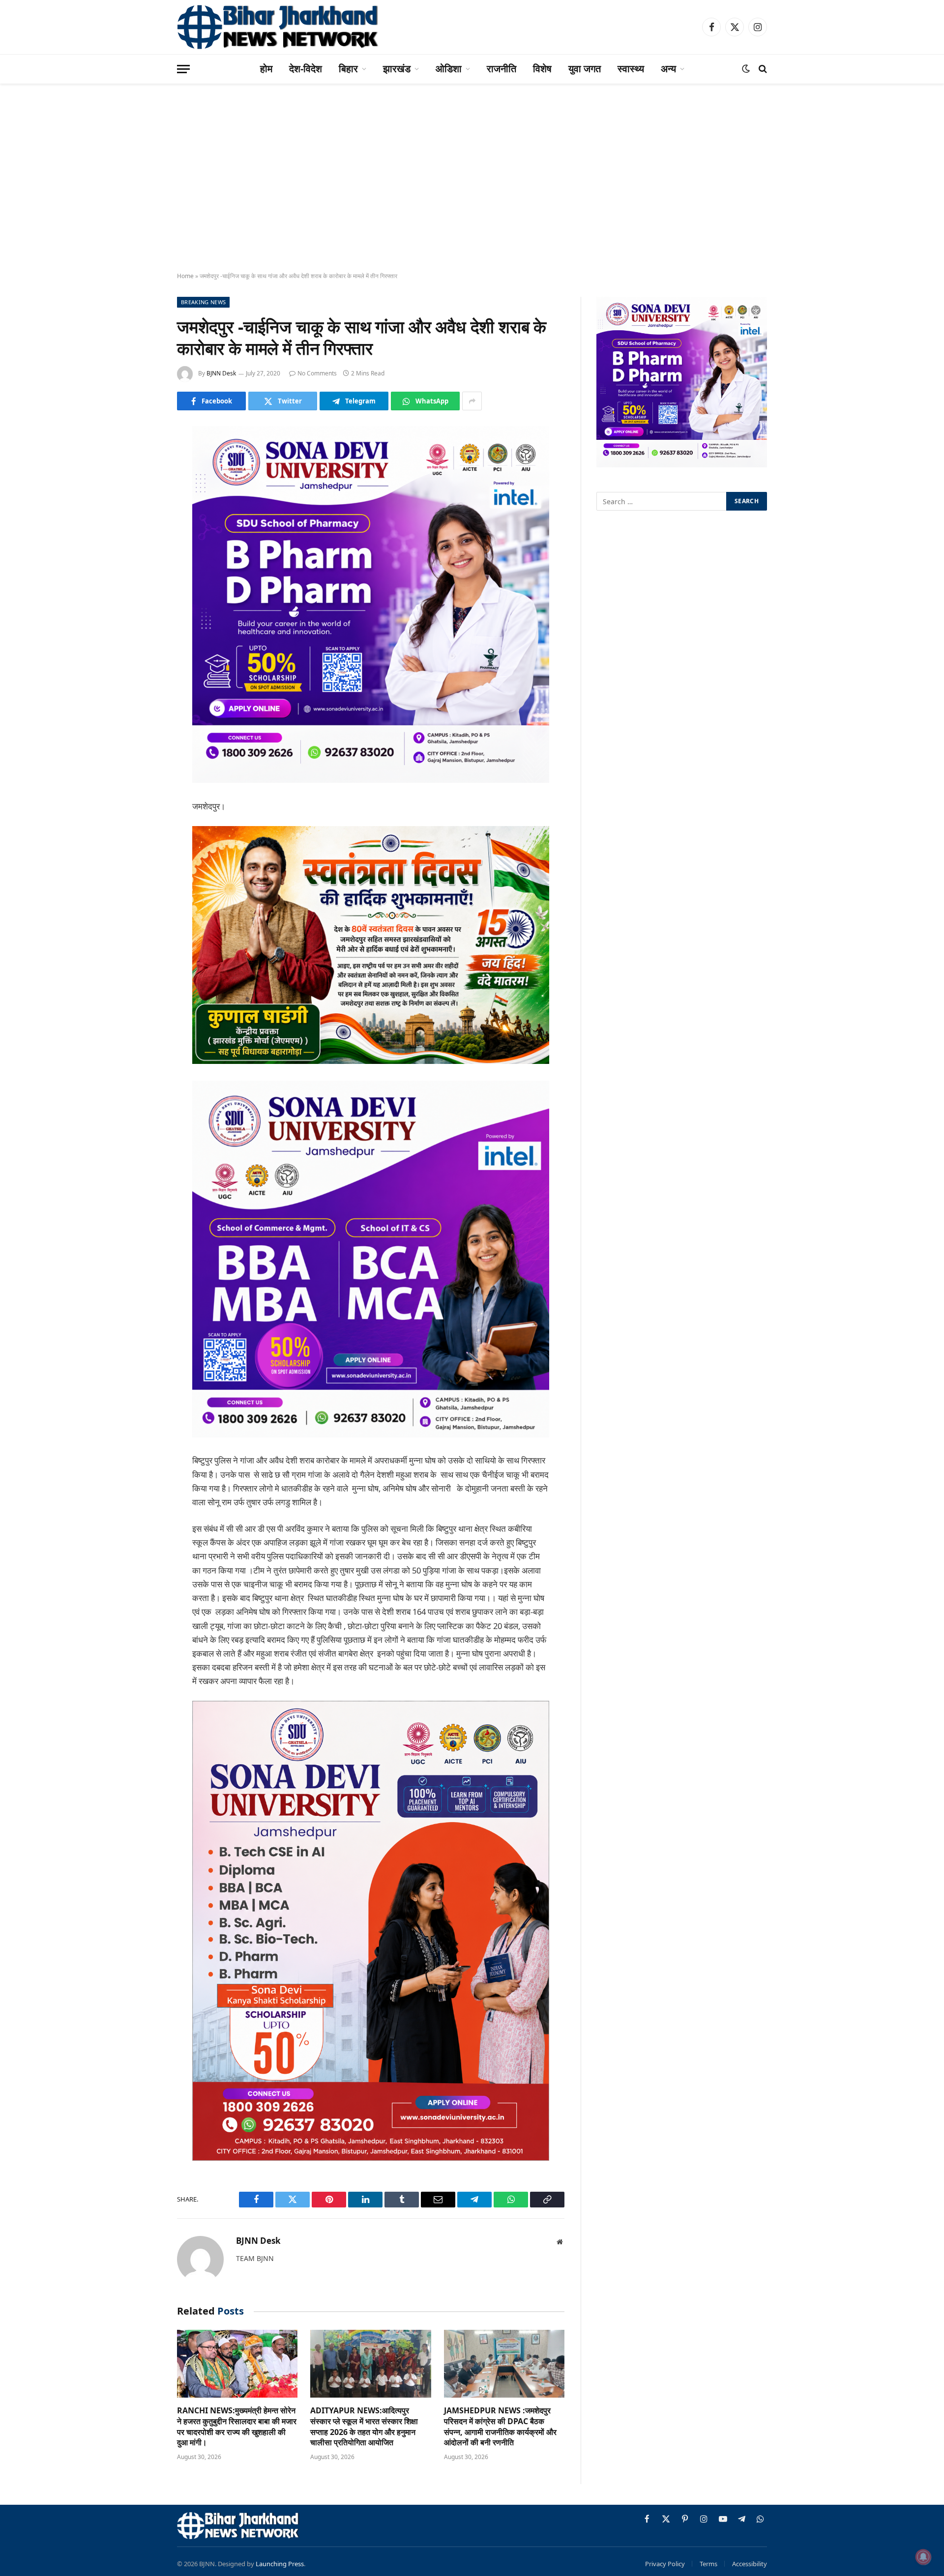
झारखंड (397, 69)
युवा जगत (585, 69)
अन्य (668, 69)
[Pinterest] (143, 534)
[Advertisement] (472, 187)
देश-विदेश (306, 69)
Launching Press (280, 2564)
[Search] (762, 69)
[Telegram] (143, 584)
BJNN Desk (221, 373)
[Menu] (183, 69)
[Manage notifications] (923, 2557)
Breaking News (203, 302)
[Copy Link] (143, 634)
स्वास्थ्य (631, 69)
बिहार (348, 69)
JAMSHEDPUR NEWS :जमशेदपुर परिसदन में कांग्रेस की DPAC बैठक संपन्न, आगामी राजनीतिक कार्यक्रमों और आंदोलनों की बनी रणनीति (500, 2427)
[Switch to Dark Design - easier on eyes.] (746, 69)
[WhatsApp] (143, 609)
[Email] (143, 559)
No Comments (317, 373)
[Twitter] (143, 484)
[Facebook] (143, 459)
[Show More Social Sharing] (472, 401)
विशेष (542, 69)
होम (266, 69)
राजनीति (501, 69)
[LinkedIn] (143, 509)
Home (185, 276)
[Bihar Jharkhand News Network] (278, 27)
